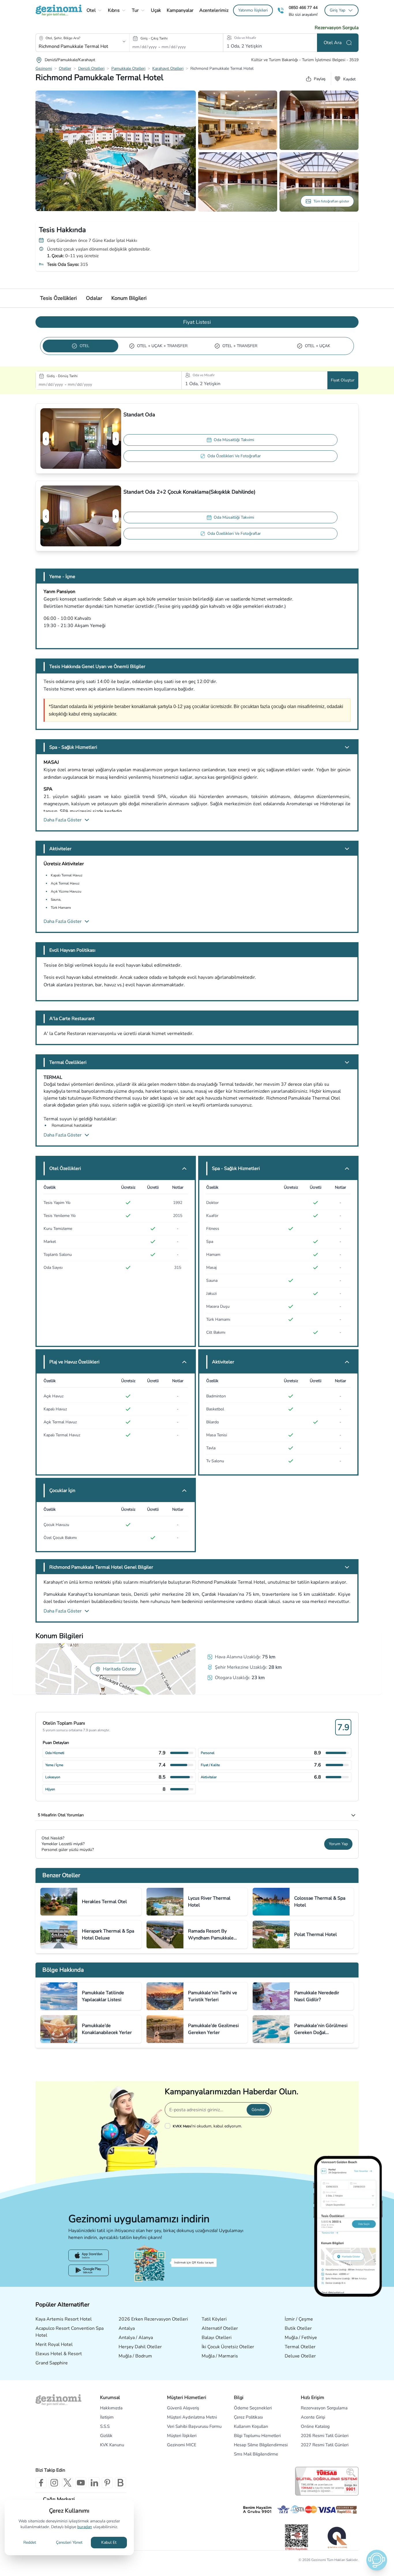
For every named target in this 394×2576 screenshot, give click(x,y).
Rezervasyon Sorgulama (324, 2408)
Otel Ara (333, 43)
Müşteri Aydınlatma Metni (192, 2417)
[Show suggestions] (124, 42)
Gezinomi (44, 68)
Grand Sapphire (52, 2363)
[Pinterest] (107, 2483)
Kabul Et (109, 2542)
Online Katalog (315, 2426)
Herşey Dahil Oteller (140, 2347)
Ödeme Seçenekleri (253, 2408)
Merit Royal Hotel (54, 2344)
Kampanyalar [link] (180, 10)
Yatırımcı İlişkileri (253, 10)
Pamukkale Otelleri (128, 68)
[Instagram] (54, 2483)
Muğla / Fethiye (301, 2338)
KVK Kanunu (112, 2445)
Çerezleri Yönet (69, 2542)
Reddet (30, 2542)
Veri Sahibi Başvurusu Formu (194, 2426)
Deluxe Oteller (300, 2356)
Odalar (94, 298)
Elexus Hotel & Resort (59, 2354)
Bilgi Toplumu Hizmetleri (257, 2436)
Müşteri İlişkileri (182, 2436)
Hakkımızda (111, 2408)
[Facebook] (41, 2483)
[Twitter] (67, 2483)
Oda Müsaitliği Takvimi (234, 440)
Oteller (65, 68)
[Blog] (121, 2483)
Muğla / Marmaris (220, 2356)
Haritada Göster (120, 1669)
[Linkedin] (94, 2483)
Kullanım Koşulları (251, 2426)
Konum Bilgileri (129, 298)
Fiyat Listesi (197, 322)
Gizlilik (106, 2436)
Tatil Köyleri (214, 2319)
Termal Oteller (300, 2347)
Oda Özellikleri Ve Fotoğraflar (234, 456)
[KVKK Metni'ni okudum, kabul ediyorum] (169, 2126)
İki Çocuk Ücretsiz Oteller (228, 2347)
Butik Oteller (298, 2328)
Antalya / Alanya (136, 2338)
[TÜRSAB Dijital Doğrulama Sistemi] (327, 2481)
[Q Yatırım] (337, 2537)
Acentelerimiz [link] (214, 10)
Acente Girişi (313, 2417)
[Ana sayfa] (59, 10)
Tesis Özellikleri (58, 298)
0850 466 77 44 (303, 8)
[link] (253, 10)
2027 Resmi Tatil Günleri (325, 2445)
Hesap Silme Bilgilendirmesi (261, 2445)
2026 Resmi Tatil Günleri (325, 2436)
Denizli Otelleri (91, 68)
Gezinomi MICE (182, 2445)
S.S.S (105, 2426)
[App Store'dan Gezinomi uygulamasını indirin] (89, 2255)
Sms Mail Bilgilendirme (256, 2454)
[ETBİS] (297, 2537)
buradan (85, 2527)
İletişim (107, 2417)
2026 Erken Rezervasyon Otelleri (153, 2319)
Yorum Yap (338, 1844)
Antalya (127, 2328)
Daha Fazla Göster (63, 820)
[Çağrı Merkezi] (281, 11)
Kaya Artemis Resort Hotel (64, 2319)
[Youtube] (81, 2483)
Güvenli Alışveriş (183, 2408)
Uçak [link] (156, 10)
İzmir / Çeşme (299, 2319)
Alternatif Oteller (220, 2328)
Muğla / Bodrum (135, 2356)
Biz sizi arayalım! (303, 15)
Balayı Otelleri (217, 2338)
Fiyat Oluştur (343, 380)
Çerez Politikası (248, 2417)
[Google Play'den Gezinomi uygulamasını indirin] (89, 2270)
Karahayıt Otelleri (168, 68)
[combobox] (74, 46)
